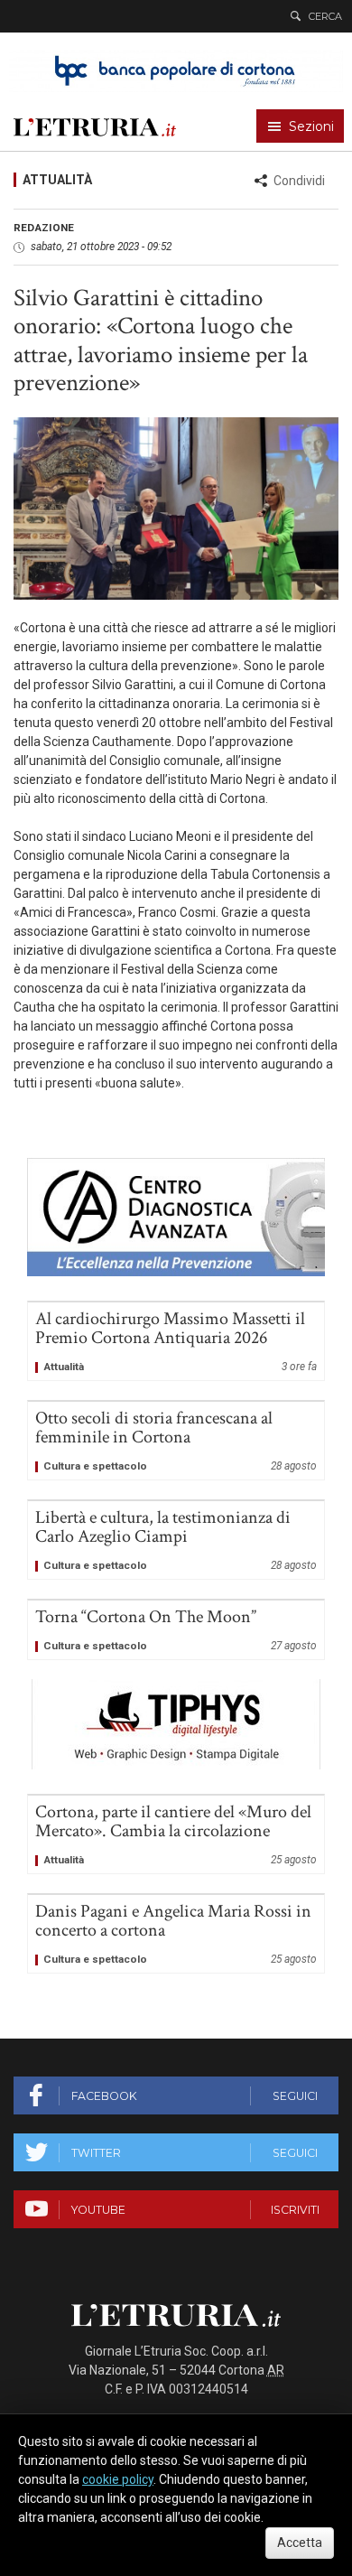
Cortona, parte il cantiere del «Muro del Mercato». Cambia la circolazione (176, 1834)
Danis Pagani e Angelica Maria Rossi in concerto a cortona (176, 1934)
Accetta (300, 2543)
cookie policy (118, 2479)
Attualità (57, 180)
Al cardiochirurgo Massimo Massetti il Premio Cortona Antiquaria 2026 (176, 1341)
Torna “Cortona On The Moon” (176, 1630)
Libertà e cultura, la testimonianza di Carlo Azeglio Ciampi (176, 1540)
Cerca (325, 16)
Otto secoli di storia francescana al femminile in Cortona (176, 1441)
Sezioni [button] (311, 126)
